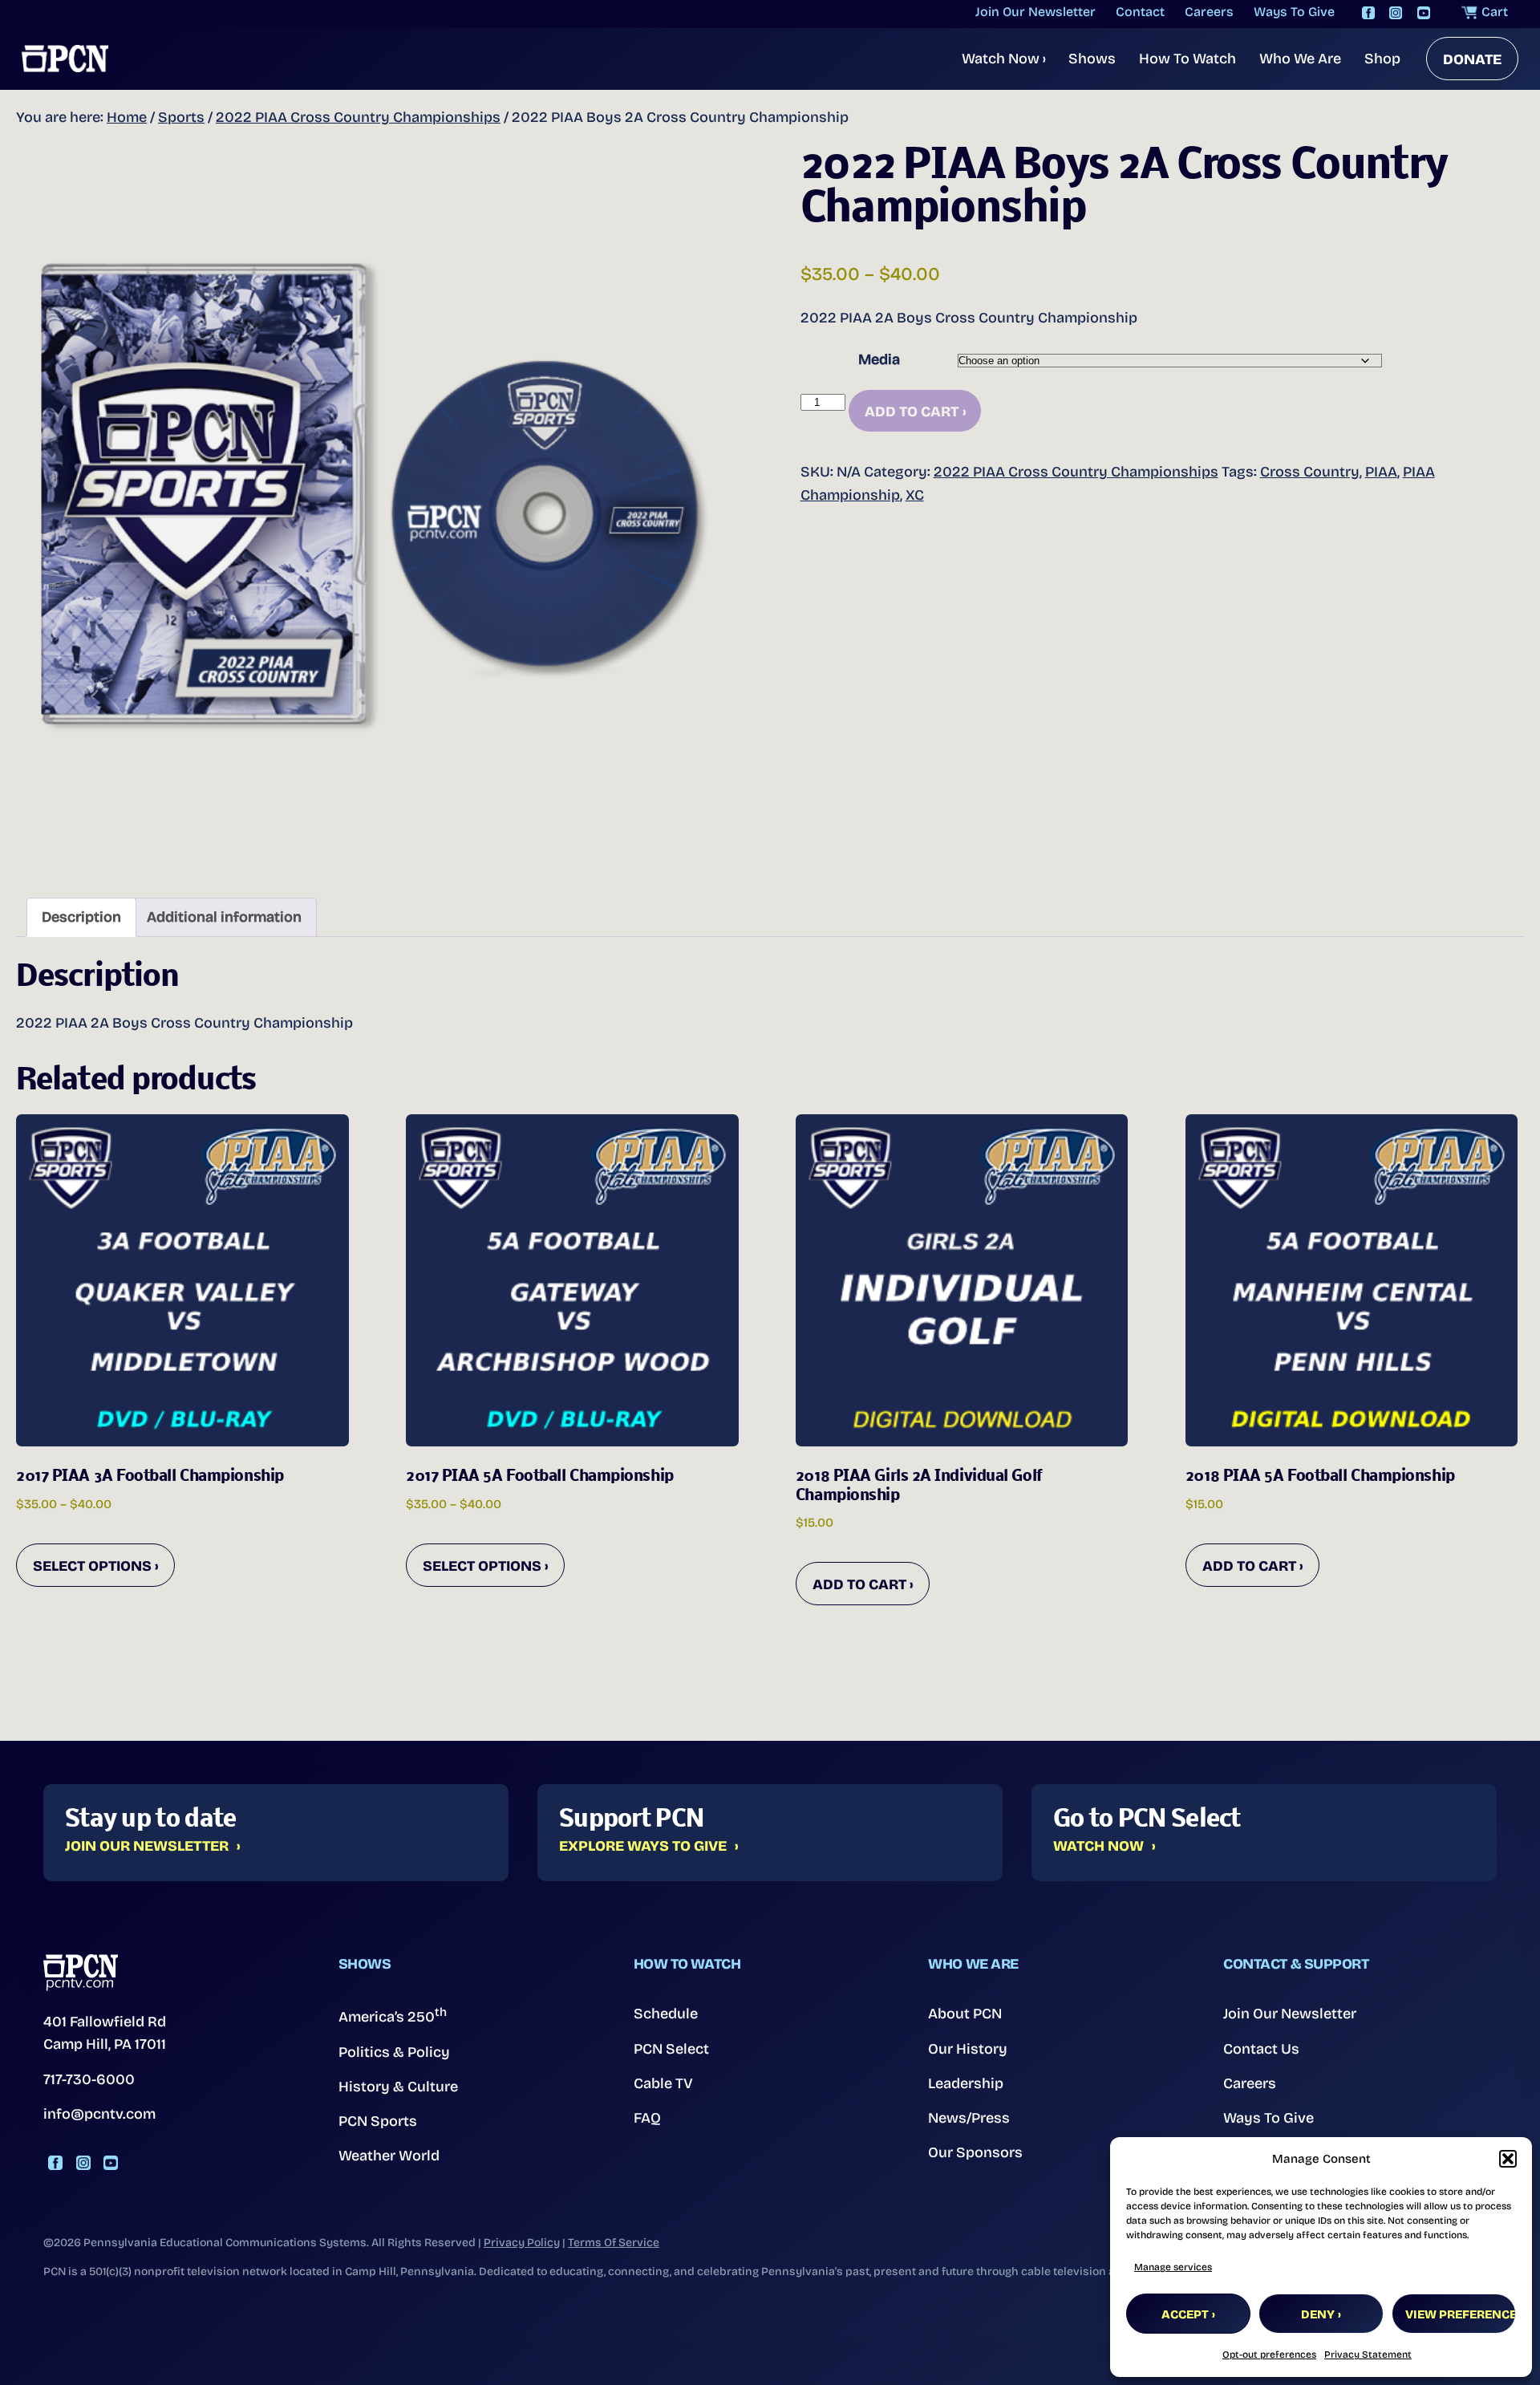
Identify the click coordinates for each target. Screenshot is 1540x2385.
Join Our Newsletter (147, 1847)
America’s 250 (393, 2015)
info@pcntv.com (99, 2114)
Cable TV (663, 2083)
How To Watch (1187, 59)
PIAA (1381, 472)
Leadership (966, 2083)
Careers (1250, 2083)
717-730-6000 (89, 2079)
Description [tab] (81, 917)
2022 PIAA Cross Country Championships (358, 117)
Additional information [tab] (224, 917)
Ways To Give (1268, 2118)
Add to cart (912, 412)
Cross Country (1310, 472)
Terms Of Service (614, 2243)
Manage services (1173, 2267)
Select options (92, 1566)
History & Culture (398, 2087)
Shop (1382, 59)
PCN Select (671, 2049)
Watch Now (1004, 59)
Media (879, 359)
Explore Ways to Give (643, 1847)
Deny (1318, 2314)
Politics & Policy (394, 2052)
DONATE (1472, 59)
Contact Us (1261, 2049)
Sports (181, 117)
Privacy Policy (522, 2243)
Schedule (666, 2014)
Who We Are (1300, 59)
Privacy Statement (1368, 2355)
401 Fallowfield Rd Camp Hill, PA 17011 (105, 2033)
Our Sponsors (975, 2152)
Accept (1185, 2314)
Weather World (389, 2156)
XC (915, 495)
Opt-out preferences (1269, 2355)
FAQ (647, 2118)
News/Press (969, 2118)
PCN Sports (378, 2121)
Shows (1092, 59)
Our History (968, 2049)
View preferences (1461, 2314)
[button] (1508, 2159)
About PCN (965, 2014)
